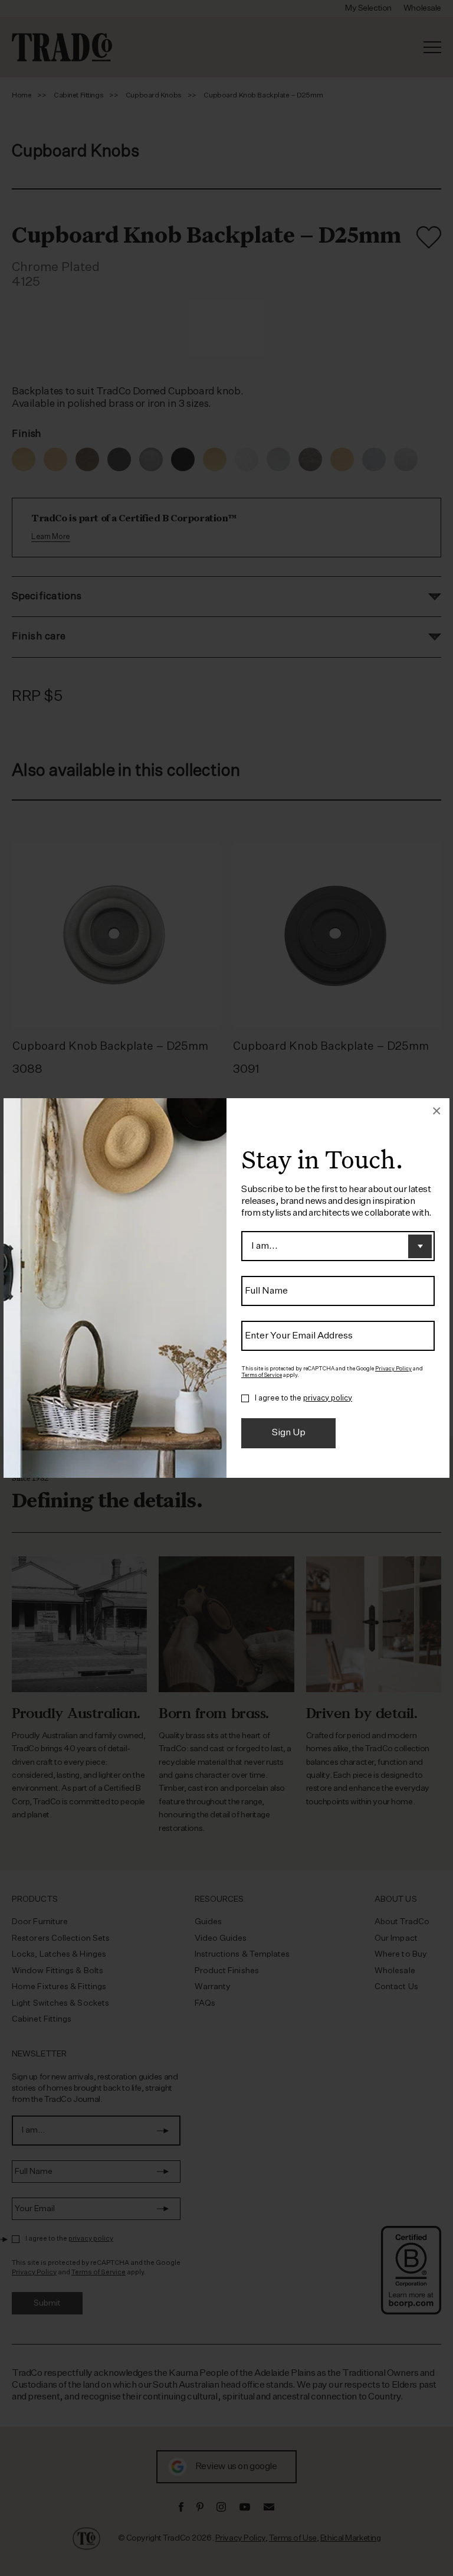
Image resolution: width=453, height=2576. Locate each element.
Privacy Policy (393, 1369)
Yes (245, 1399)
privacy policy (328, 1398)
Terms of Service (262, 1375)
